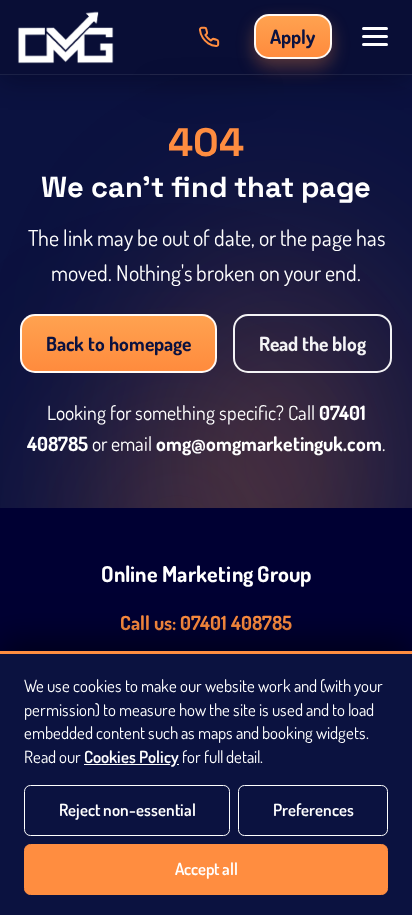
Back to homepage (118, 343)
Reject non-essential (127, 809)
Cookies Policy (131, 756)
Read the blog (312, 343)
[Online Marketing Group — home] (65, 37)
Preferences (313, 809)
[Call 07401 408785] (209, 37)
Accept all (206, 868)
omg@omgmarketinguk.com (269, 443)
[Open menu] (375, 36)
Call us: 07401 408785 (206, 622)
